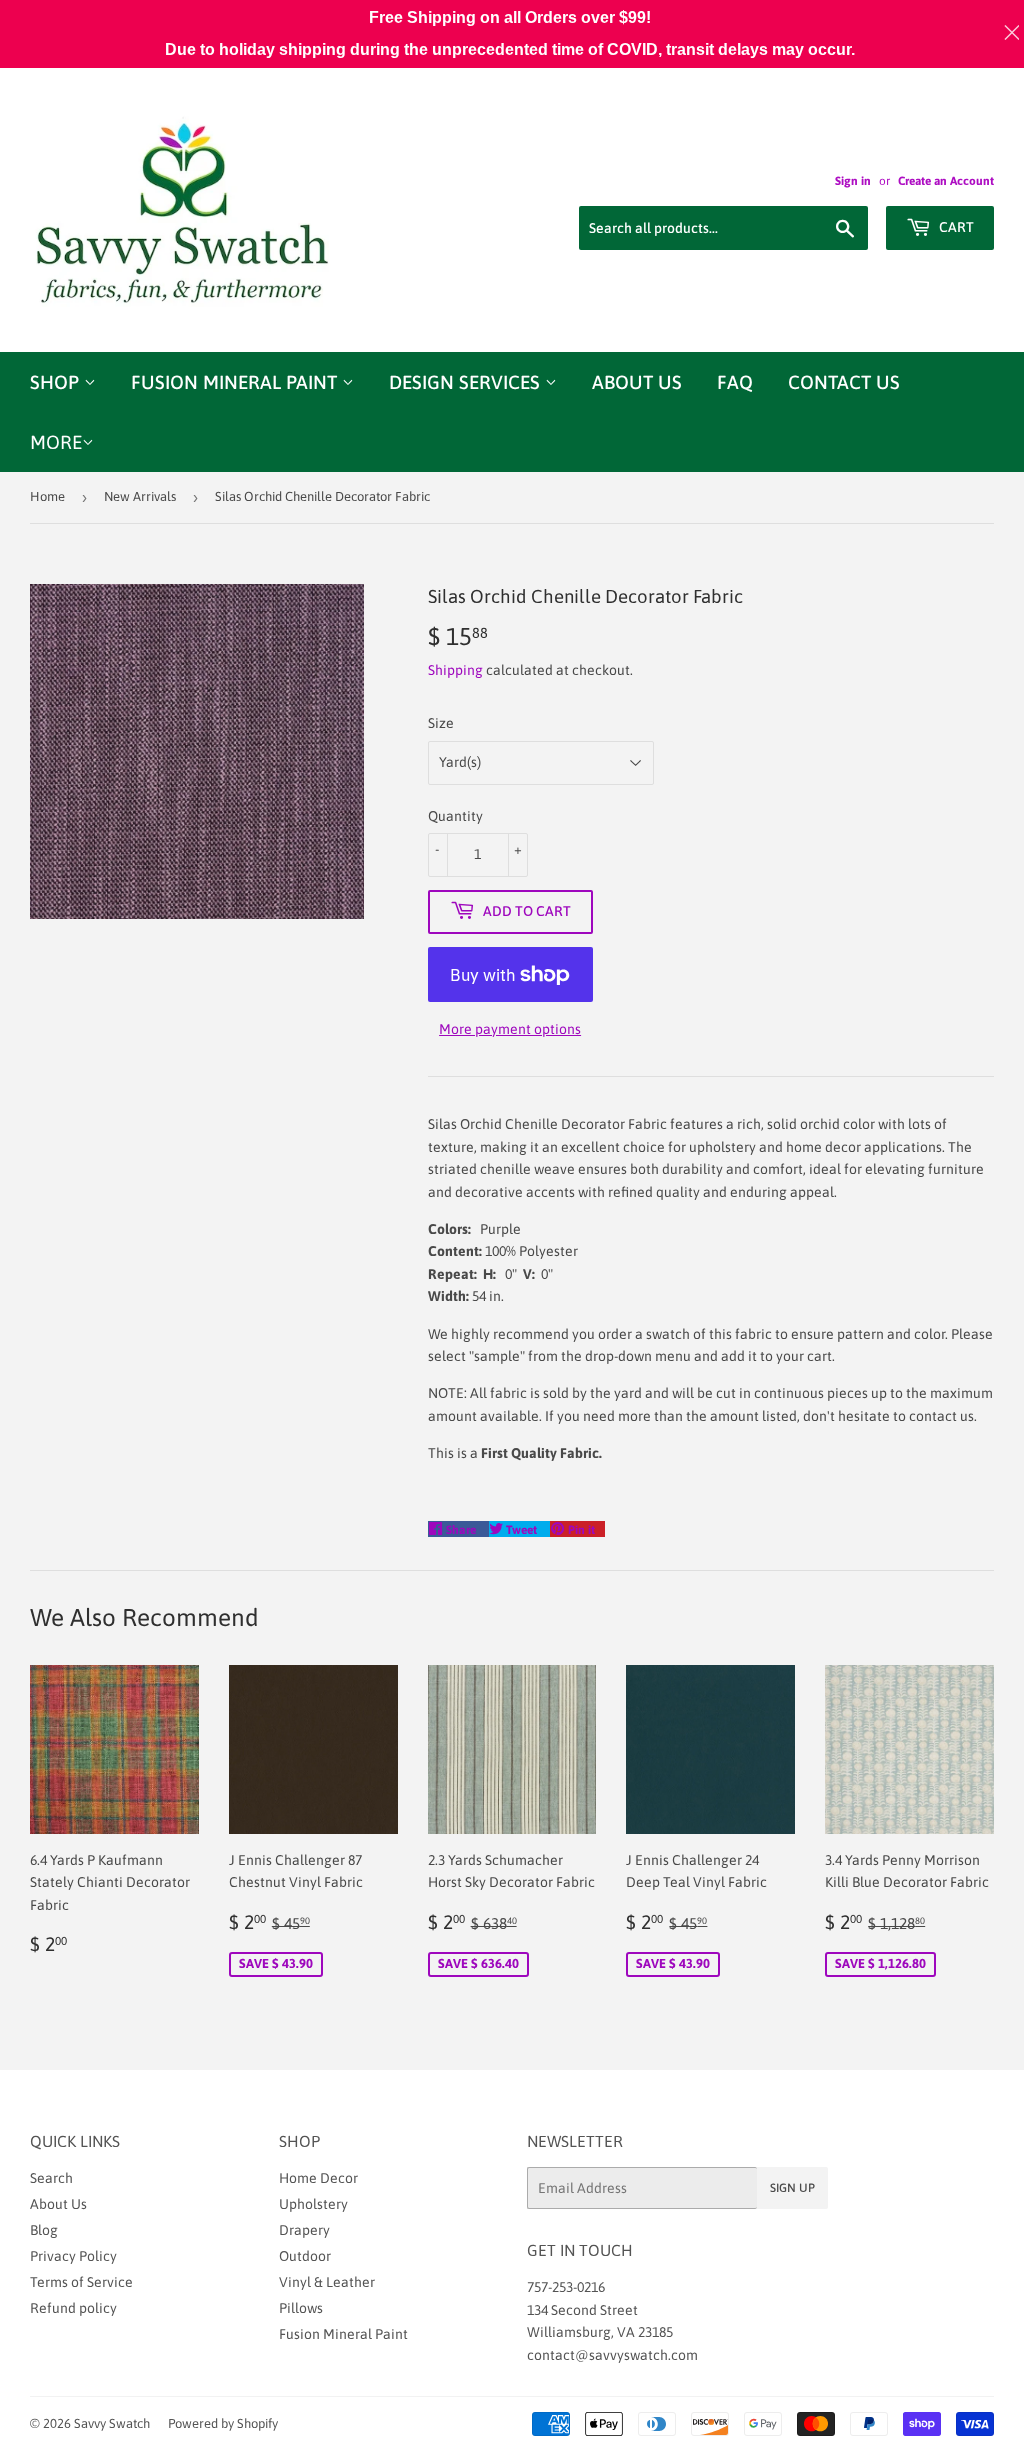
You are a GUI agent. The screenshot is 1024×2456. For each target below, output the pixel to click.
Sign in (853, 181)
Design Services (467, 382)
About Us (637, 382)
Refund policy (73, 2308)
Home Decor (318, 2178)
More (56, 442)
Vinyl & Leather (327, 2282)
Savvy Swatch (112, 2423)
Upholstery (313, 2204)
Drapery (304, 2230)
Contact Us (844, 382)
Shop (57, 382)
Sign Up (792, 2188)
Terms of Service (81, 2282)
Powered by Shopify (223, 2423)
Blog (44, 2230)
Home (47, 496)
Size (441, 723)
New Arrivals (140, 496)
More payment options (510, 1029)
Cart (955, 227)
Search (51, 2178)
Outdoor (305, 2256)
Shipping (455, 670)
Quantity (455, 816)
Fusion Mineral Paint (236, 382)
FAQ (735, 382)
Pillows (301, 2308)
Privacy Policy (73, 2256)
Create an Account (946, 181)
